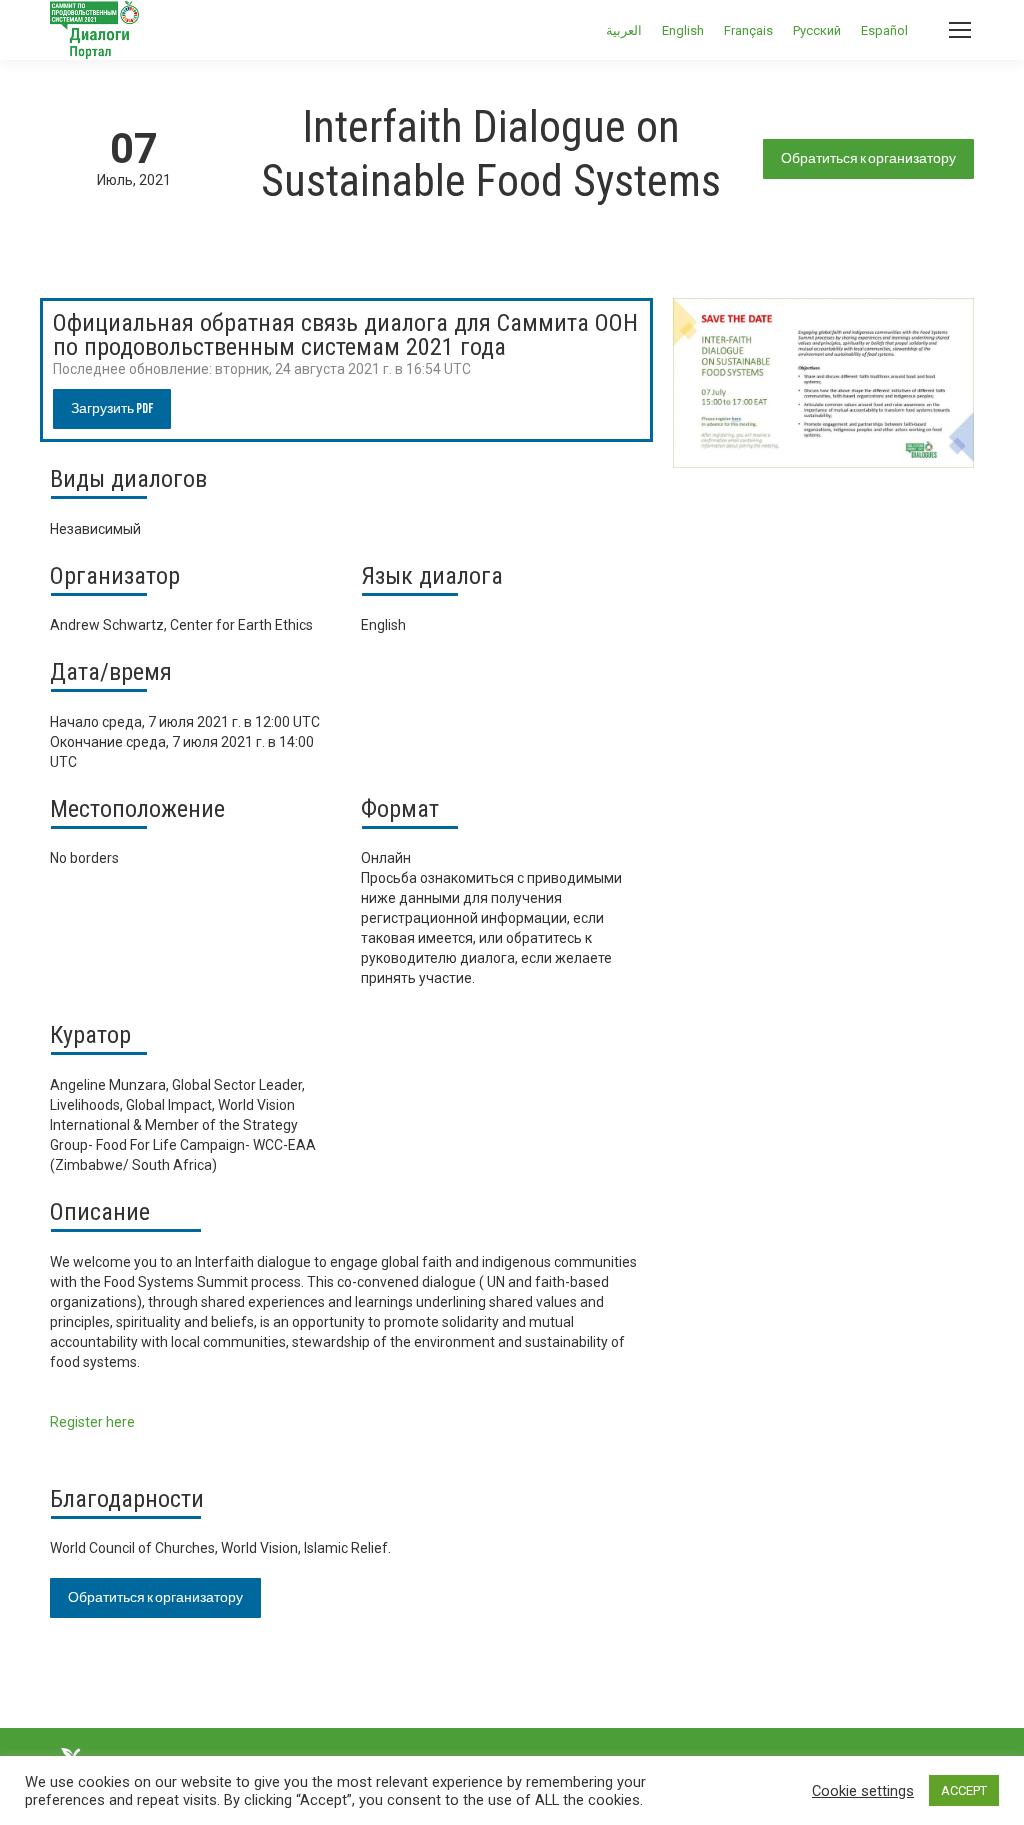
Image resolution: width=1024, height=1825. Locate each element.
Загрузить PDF (112, 408)
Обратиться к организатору (868, 158)
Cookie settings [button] (863, 1791)
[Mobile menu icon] (960, 30)
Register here (92, 1422)
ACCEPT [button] (964, 1790)
